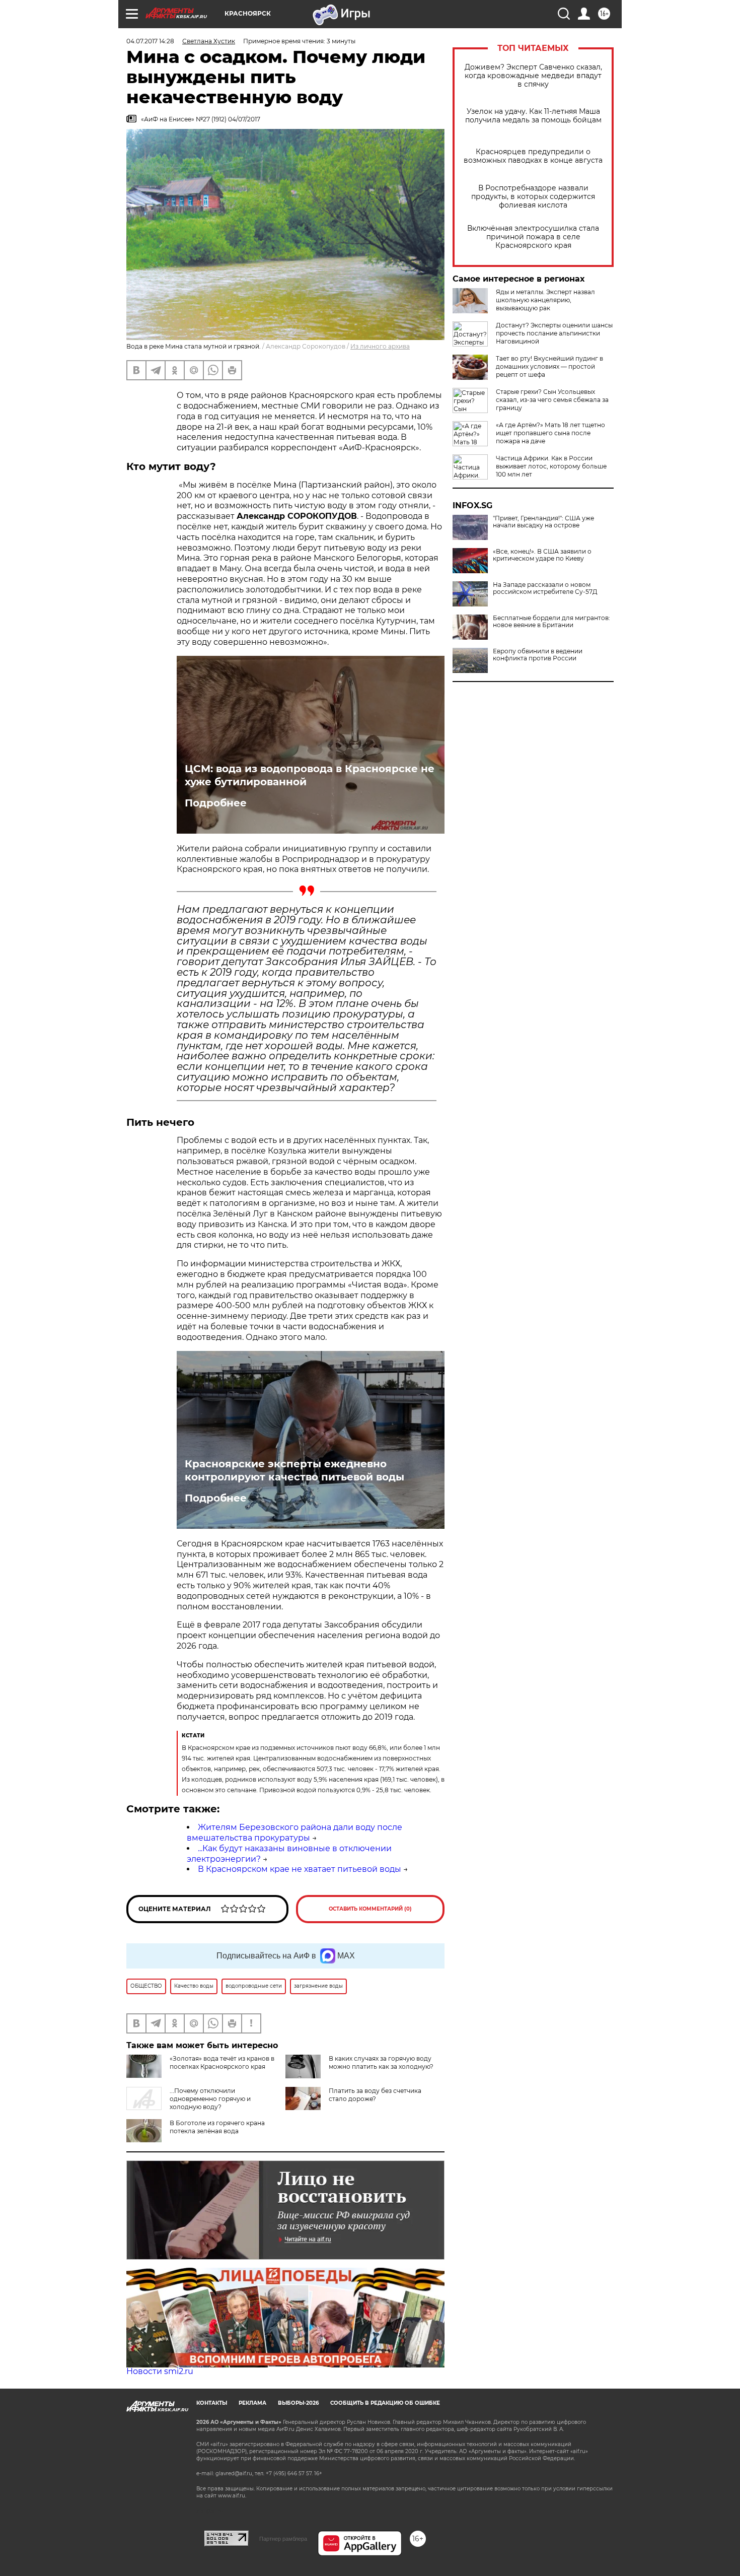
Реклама (252, 2403)
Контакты (212, 2403)
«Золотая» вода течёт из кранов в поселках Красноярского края (222, 2062)
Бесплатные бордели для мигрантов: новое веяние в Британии (551, 622)
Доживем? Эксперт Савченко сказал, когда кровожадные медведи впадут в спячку (533, 76)
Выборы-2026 (298, 2403)
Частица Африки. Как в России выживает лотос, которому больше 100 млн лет (551, 466)
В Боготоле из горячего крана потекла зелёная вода (217, 2127)
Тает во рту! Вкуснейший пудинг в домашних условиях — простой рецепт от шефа (549, 366)
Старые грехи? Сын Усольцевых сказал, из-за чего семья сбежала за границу (552, 400)
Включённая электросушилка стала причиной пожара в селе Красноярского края (533, 237)
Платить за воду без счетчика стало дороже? (375, 2095)
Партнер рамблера (283, 2539)
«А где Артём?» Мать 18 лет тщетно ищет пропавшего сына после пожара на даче (550, 433)
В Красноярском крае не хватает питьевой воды (300, 1869)
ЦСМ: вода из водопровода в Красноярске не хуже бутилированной (310, 775)
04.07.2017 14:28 (150, 41)
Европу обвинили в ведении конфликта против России (538, 655)
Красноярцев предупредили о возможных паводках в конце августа (533, 156)
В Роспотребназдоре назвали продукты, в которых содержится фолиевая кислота (533, 197)
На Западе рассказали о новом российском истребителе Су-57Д (545, 588)
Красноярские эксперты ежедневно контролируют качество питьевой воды (294, 1470)
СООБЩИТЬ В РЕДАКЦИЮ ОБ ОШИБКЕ (385, 2403)
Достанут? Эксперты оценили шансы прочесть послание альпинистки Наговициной (554, 333)
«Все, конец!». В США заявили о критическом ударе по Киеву (542, 555)
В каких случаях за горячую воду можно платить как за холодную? (381, 2062)
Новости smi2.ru (160, 2371)
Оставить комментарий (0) (370, 1909)
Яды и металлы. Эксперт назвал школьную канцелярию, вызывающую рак (545, 300)
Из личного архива (380, 346)
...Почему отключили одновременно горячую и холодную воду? (210, 2099)
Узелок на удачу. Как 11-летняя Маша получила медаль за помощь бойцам (533, 116)
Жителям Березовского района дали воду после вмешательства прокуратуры (294, 1833)
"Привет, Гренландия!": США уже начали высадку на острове (543, 522)
